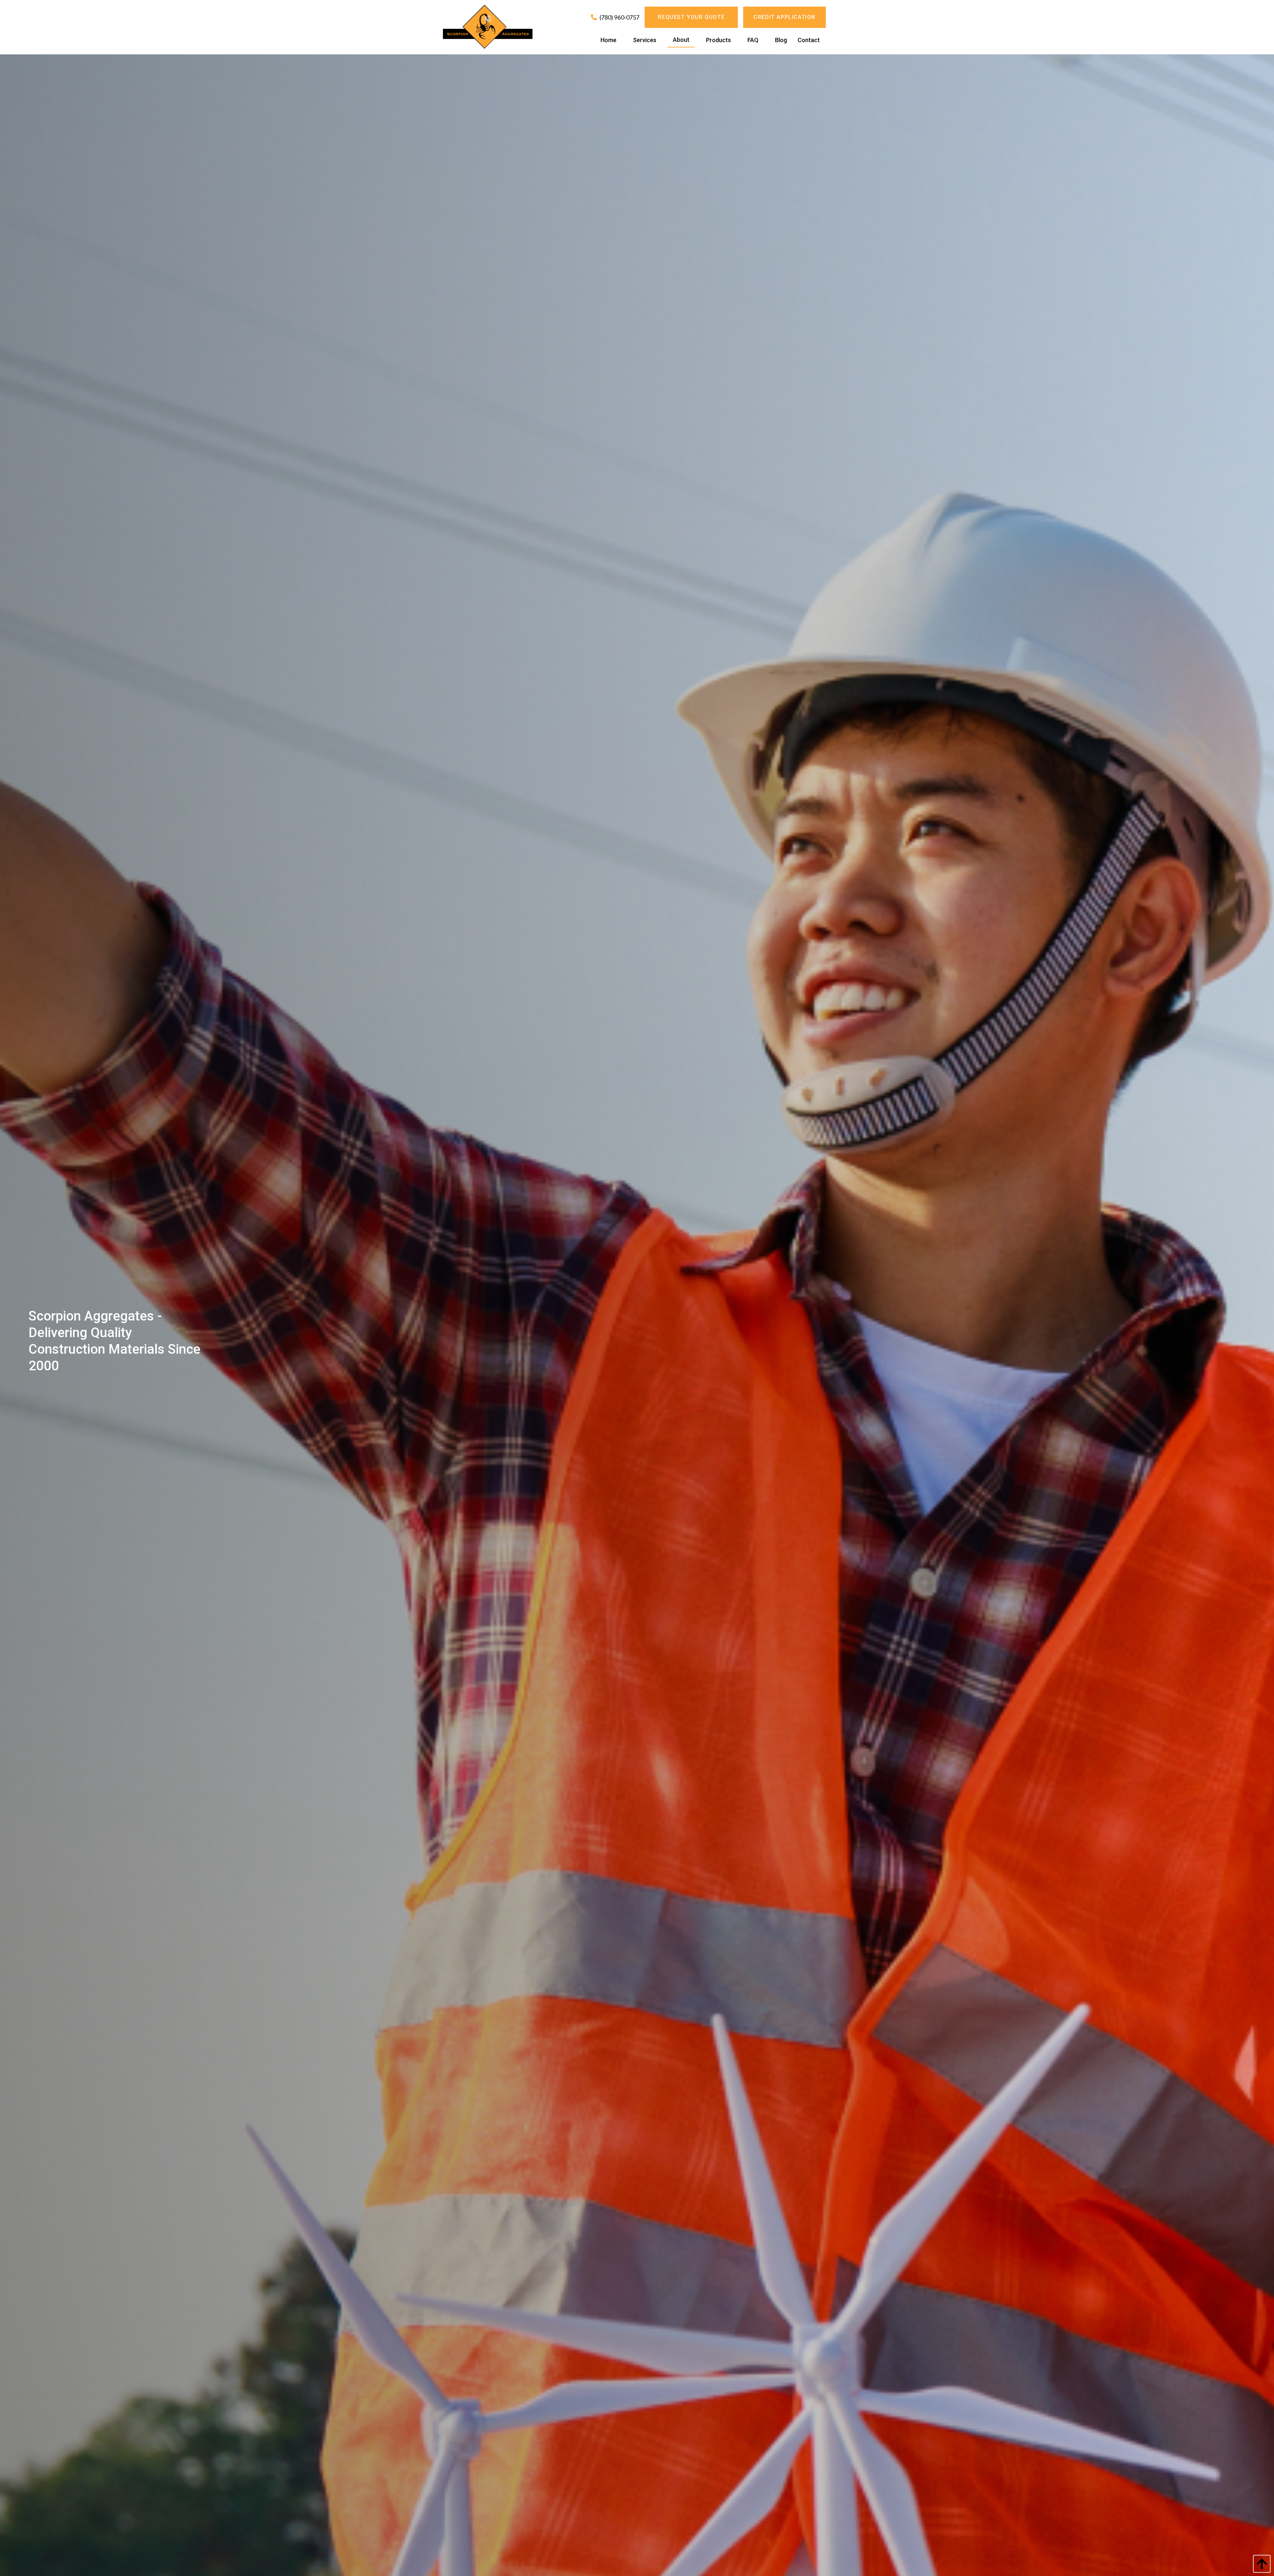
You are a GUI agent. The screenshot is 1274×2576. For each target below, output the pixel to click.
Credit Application (784, 17)
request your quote (691, 17)
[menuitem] (608, 40)
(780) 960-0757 (619, 17)
